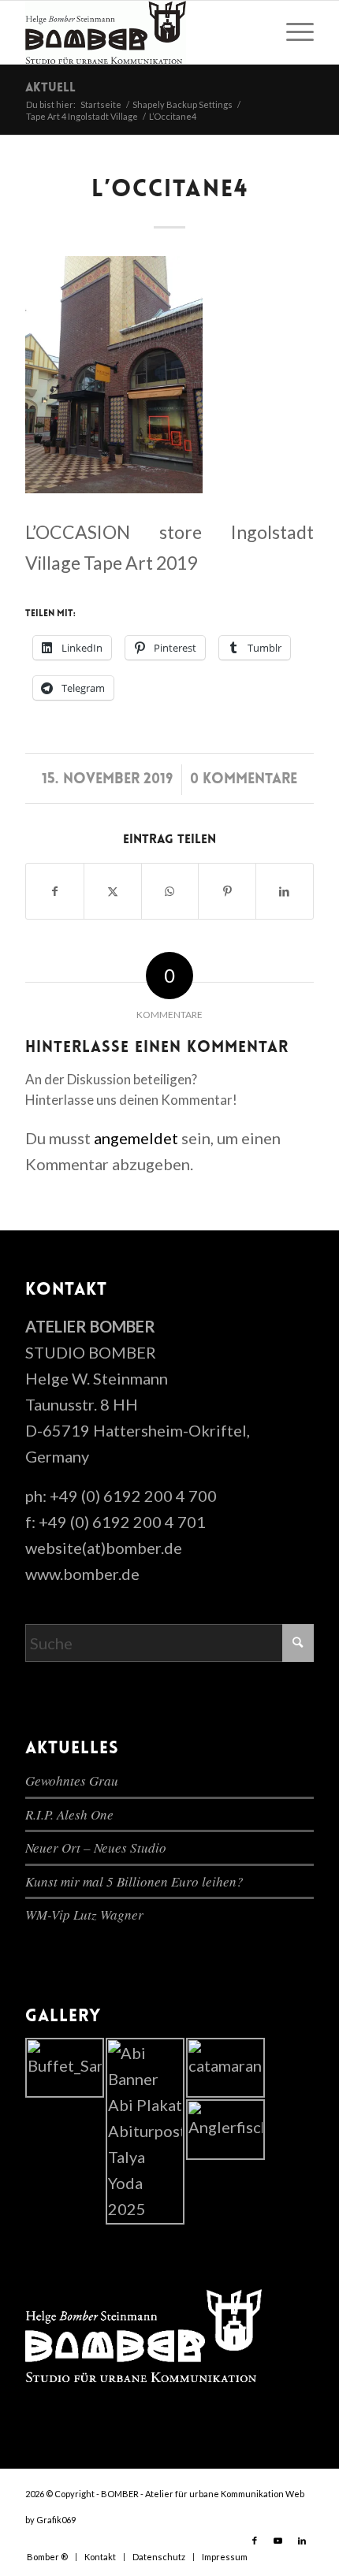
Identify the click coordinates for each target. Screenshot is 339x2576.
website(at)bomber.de (104, 1548)
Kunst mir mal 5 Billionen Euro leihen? (134, 1881)
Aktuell (50, 88)
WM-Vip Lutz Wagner (84, 1914)
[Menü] (292, 32)
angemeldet (136, 1138)
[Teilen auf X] (113, 891)
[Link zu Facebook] (255, 2541)
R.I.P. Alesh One (69, 1814)
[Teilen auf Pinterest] (227, 891)
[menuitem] (292, 32)
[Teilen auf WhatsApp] (170, 891)
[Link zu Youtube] (278, 2541)
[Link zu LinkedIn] (302, 2541)
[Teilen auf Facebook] (55, 891)
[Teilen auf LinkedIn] (285, 891)
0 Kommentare (244, 780)
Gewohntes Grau (72, 1781)
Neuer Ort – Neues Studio (96, 1847)
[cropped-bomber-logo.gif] (140, 32)
